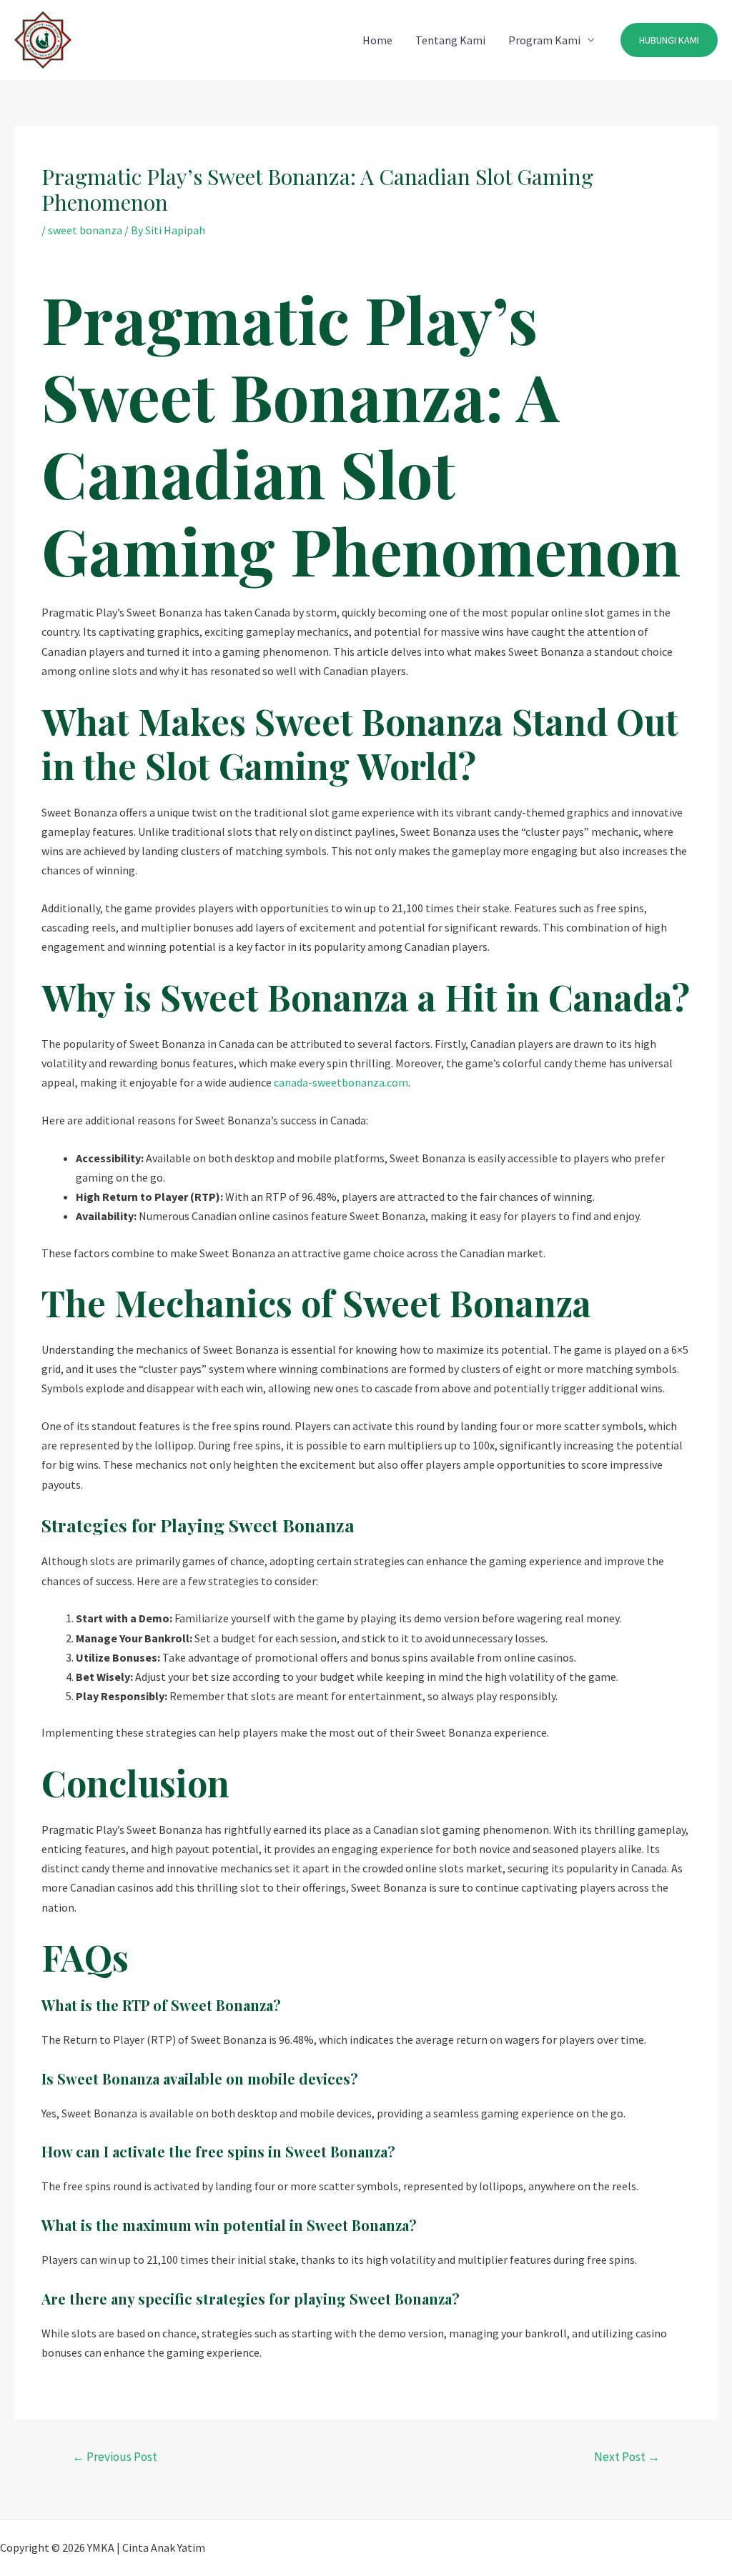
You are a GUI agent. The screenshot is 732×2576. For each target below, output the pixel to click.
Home (377, 40)
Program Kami (544, 40)
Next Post (627, 2457)
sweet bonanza (85, 230)
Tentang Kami (450, 40)
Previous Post (115, 2457)
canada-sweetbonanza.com (341, 1082)
